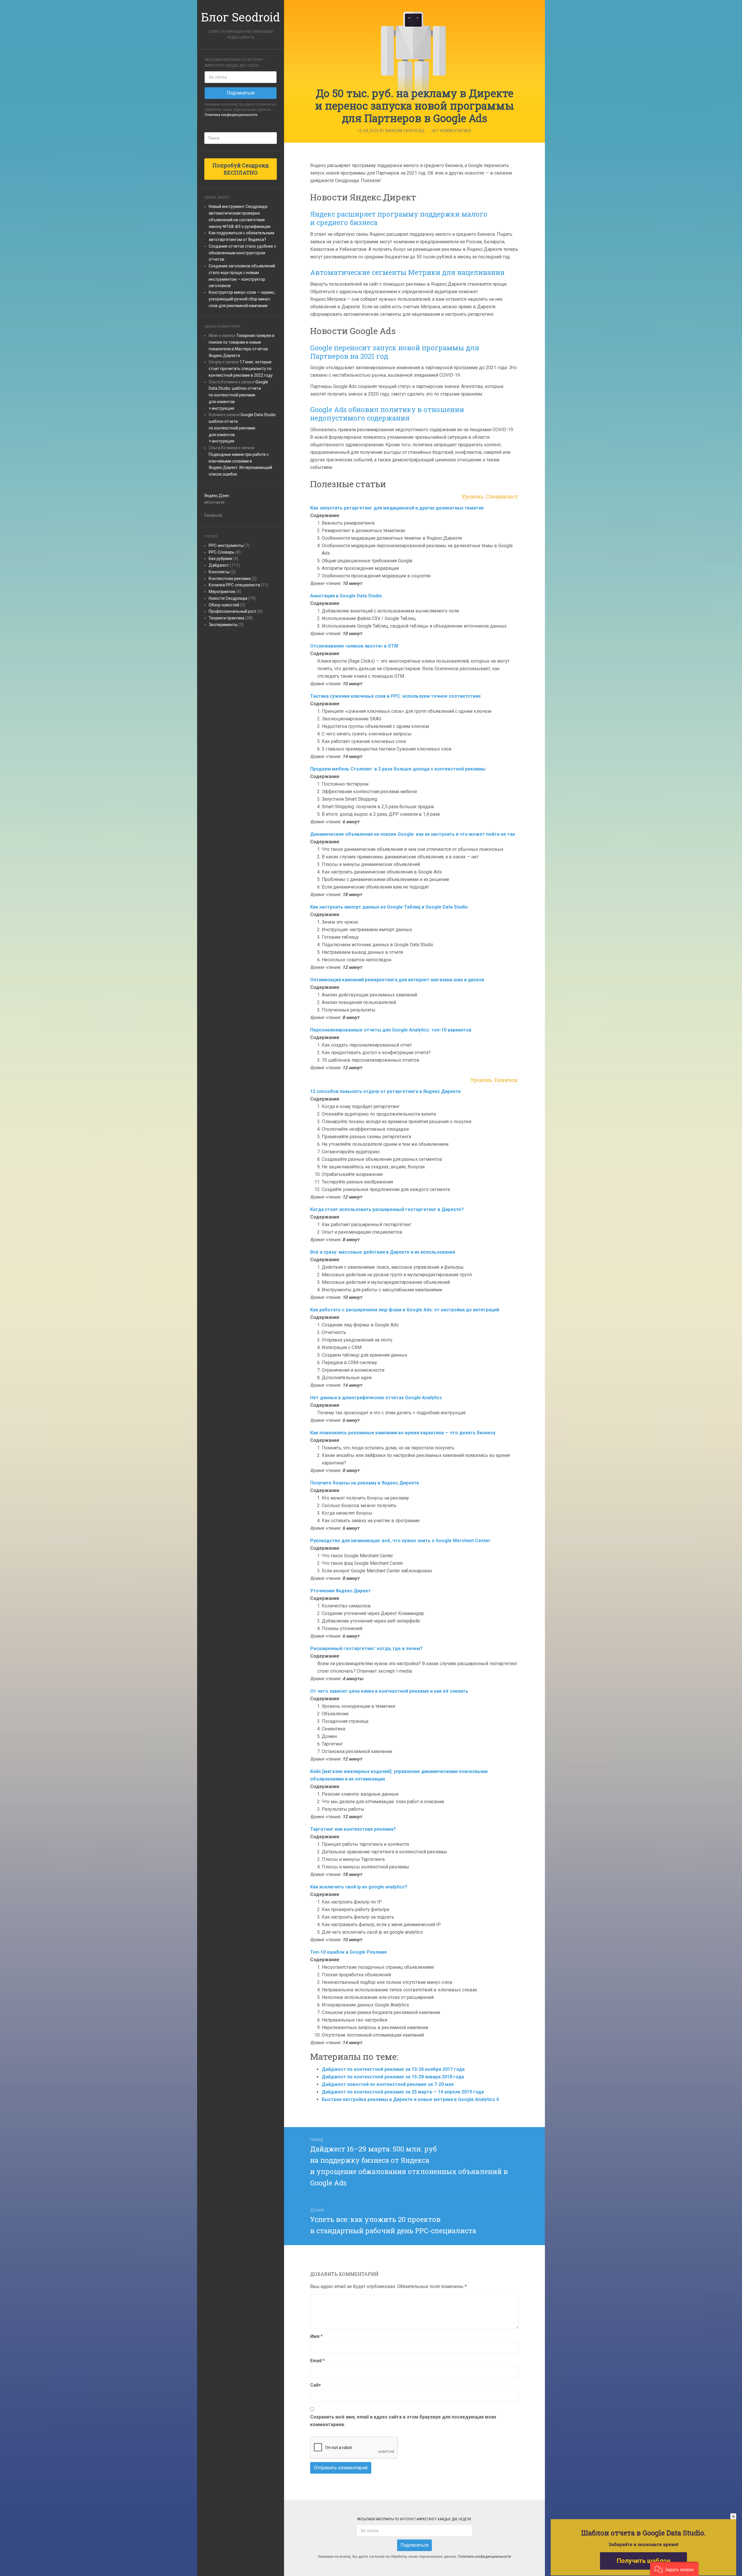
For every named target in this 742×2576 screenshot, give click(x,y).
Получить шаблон (644, 2561)
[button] (674, 2569)
